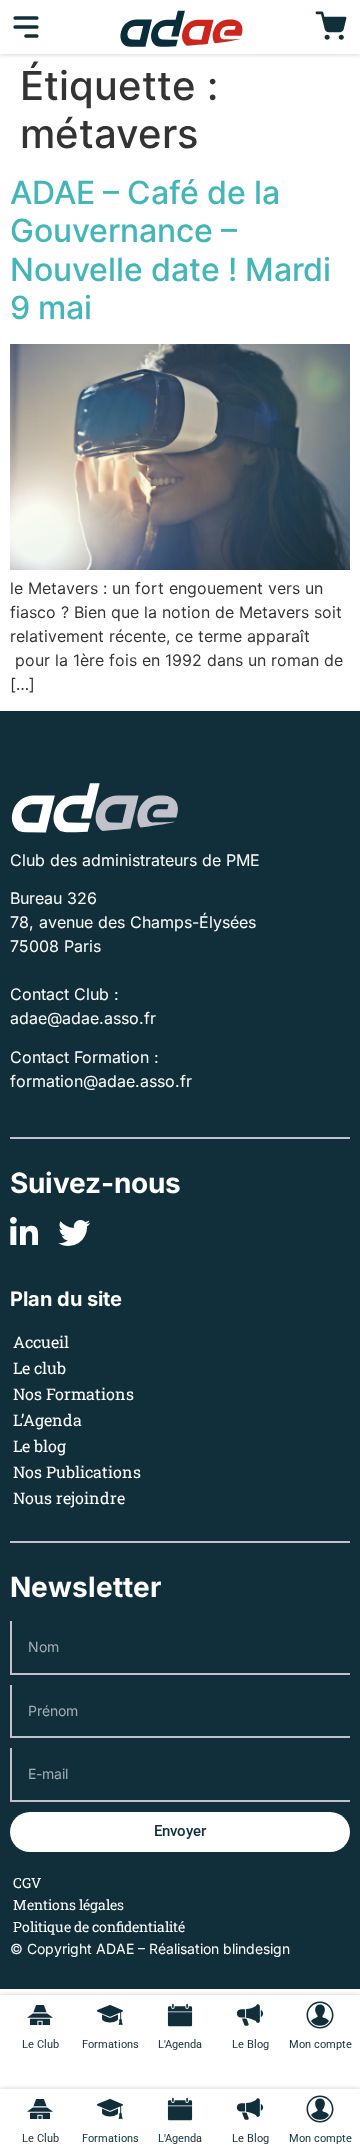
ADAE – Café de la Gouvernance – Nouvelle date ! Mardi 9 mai (170, 250)
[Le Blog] (250, 2109)
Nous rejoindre (69, 1497)
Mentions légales (68, 1904)
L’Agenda (47, 1419)
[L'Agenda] (180, 2109)
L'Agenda (180, 2138)
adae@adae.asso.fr (83, 1018)
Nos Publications (77, 1471)
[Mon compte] (320, 2109)
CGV (27, 1882)
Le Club (40, 2138)
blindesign (256, 1948)
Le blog (39, 1445)
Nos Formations (73, 1393)
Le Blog (250, 2138)
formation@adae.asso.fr (101, 1081)
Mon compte (320, 2138)
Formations (110, 2138)
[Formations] (110, 2109)
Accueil (41, 1341)
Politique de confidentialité (99, 1926)
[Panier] (331, 27)
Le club (39, 1367)
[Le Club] (40, 2109)
